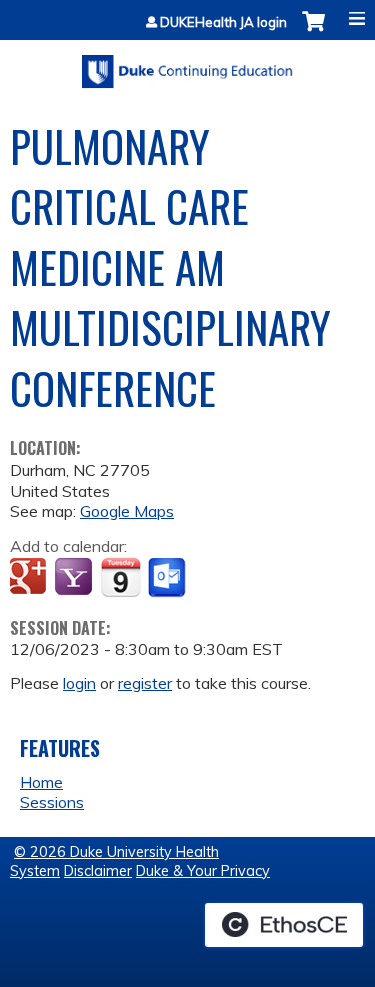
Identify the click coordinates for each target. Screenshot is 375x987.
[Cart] (313, 31)
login (79, 683)
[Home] (187, 64)
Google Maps (127, 511)
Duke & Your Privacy (203, 871)
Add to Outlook (168, 578)
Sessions (52, 802)
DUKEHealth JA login (223, 22)
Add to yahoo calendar (75, 578)
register (145, 683)
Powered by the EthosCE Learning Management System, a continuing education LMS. (284, 925)
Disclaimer (98, 871)
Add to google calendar (30, 578)
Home (41, 782)
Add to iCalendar (120, 577)
